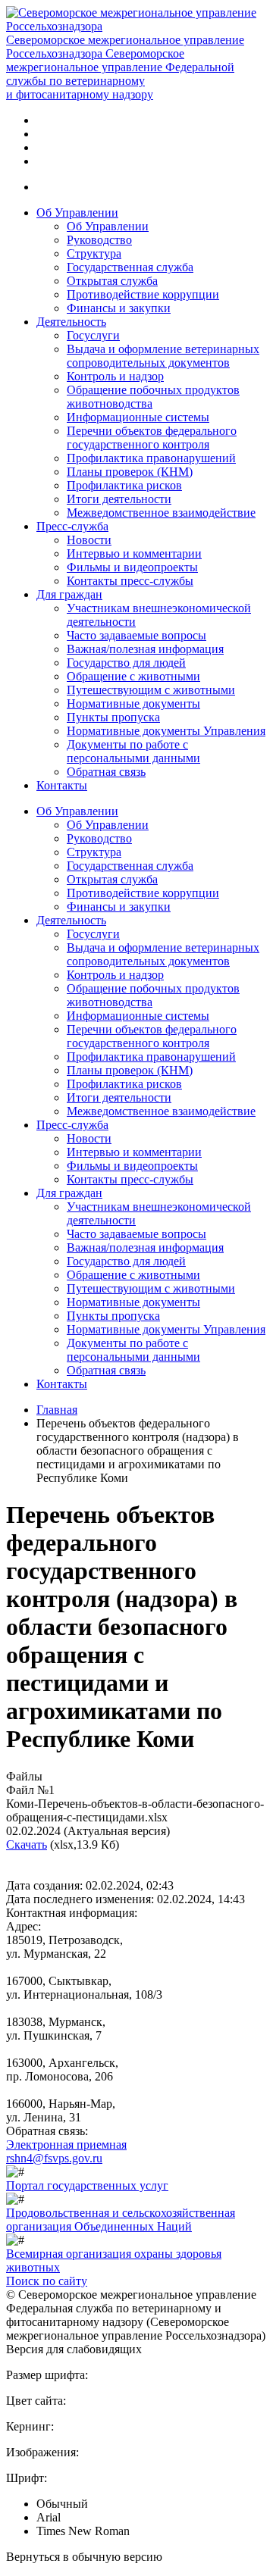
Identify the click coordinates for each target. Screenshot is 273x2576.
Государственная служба (130, 267)
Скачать (27, 1844)
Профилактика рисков (124, 485)
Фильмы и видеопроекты (132, 567)
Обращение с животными (133, 676)
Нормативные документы (133, 703)
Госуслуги (93, 335)
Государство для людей (126, 663)
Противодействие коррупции (143, 294)
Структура (94, 253)
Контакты (62, 785)
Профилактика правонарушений (151, 458)
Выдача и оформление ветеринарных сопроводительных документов (163, 356)
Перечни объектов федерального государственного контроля (152, 438)
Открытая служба (112, 281)
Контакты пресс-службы (130, 581)
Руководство (99, 240)
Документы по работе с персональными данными (133, 751)
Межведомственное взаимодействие (161, 513)
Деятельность (71, 322)
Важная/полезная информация (145, 649)
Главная (57, 1410)
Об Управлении (77, 213)
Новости (89, 540)
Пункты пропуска (113, 717)
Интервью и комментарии (134, 553)
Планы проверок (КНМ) (130, 472)
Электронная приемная (66, 2145)
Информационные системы (138, 417)
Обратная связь (106, 772)
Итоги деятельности (119, 499)
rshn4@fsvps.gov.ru (54, 2158)
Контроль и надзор (115, 376)
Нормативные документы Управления (166, 731)
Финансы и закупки (119, 308)
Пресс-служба (72, 526)
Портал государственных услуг (87, 2185)
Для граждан (69, 594)
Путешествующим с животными (151, 690)
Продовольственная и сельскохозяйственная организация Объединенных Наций (121, 2220)
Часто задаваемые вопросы (136, 635)
